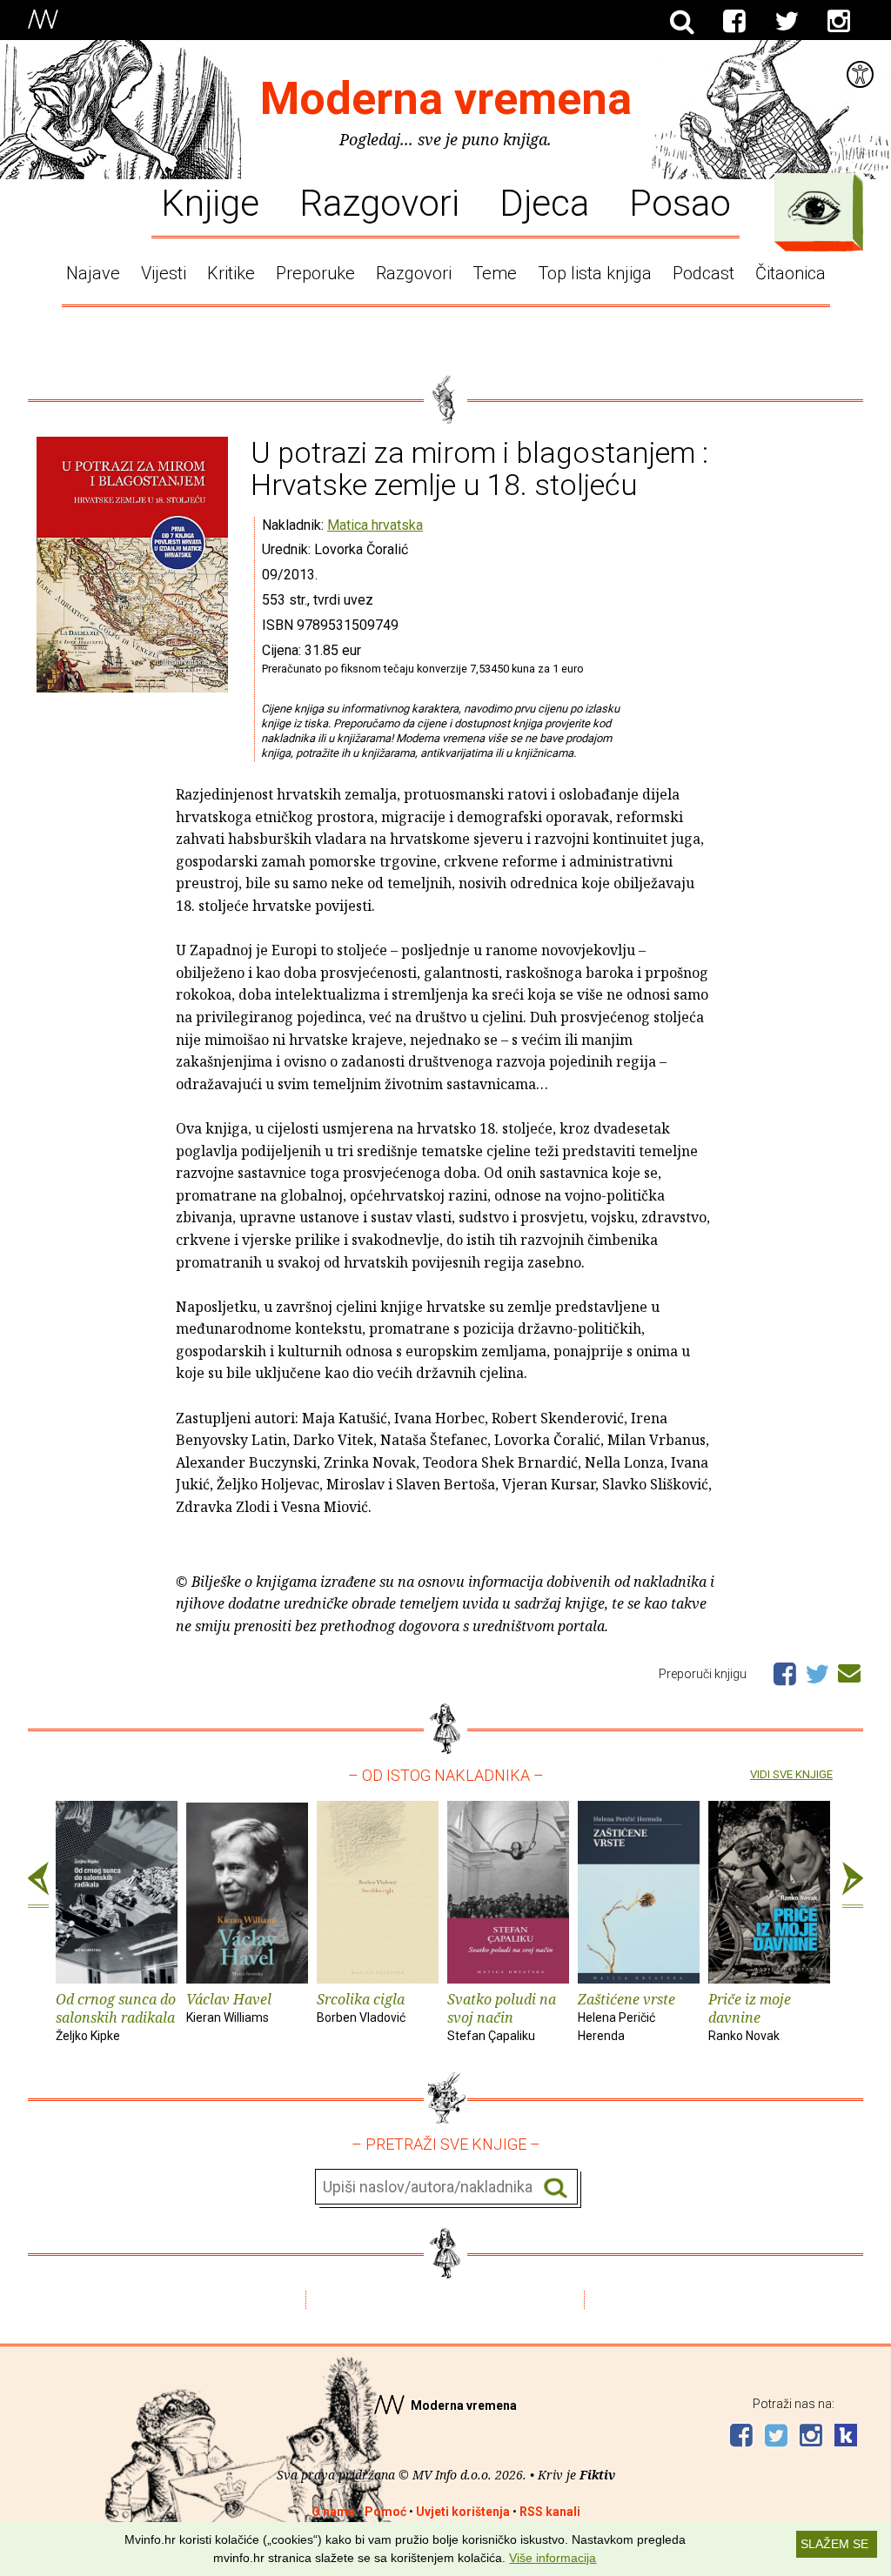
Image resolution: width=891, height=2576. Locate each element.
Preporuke (315, 273)
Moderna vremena (446, 99)
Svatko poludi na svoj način (502, 2016)
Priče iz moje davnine (750, 2016)
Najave (93, 273)
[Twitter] (787, 22)
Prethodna (38, 1885)
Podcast (703, 273)
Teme (495, 273)
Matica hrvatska (375, 525)
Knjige (210, 202)
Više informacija (553, 2558)
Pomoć (385, 2512)
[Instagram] (839, 22)
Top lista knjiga (595, 273)
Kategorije (814, 208)
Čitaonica (791, 273)
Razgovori (379, 202)
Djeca (544, 202)
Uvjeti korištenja (463, 2512)
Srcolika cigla (361, 2007)
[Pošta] (849, 1670)
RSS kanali (550, 2512)
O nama (333, 2512)
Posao (680, 202)
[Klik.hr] (846, 2437)
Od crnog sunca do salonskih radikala (116, 2016)
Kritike (231, 273)
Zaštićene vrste (626, 2016)
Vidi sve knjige (791, 1774)
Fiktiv (597, 2475)
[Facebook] (734, 22)
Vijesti (164, 273)
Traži (556, 2188)
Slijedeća (853, 1885)
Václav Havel (229, 2007)
